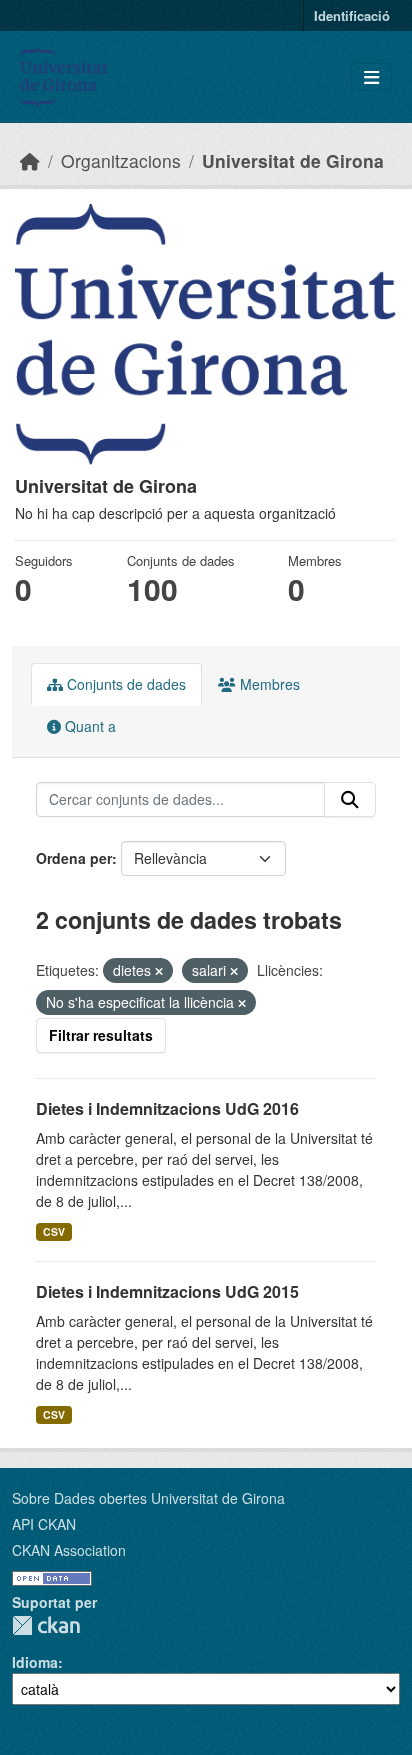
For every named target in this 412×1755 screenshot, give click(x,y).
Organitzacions (121, 160)
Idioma (35, 1662)
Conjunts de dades (124, 684)
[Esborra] (159, 971)
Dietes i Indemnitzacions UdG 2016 (167, 1108)
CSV (54, 1231)
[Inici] (30, 160)
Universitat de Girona (293, 160)
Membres (268, 684)
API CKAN (44, 1524)
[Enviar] (350, 800)
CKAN (46, 1625)
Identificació (352, 15)
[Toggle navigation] (371, 77)
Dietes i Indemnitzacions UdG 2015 (167, 1291)
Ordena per (74, 858)
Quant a (88, 726)
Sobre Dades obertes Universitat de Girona (148, 1498)
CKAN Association (69, 1550)
